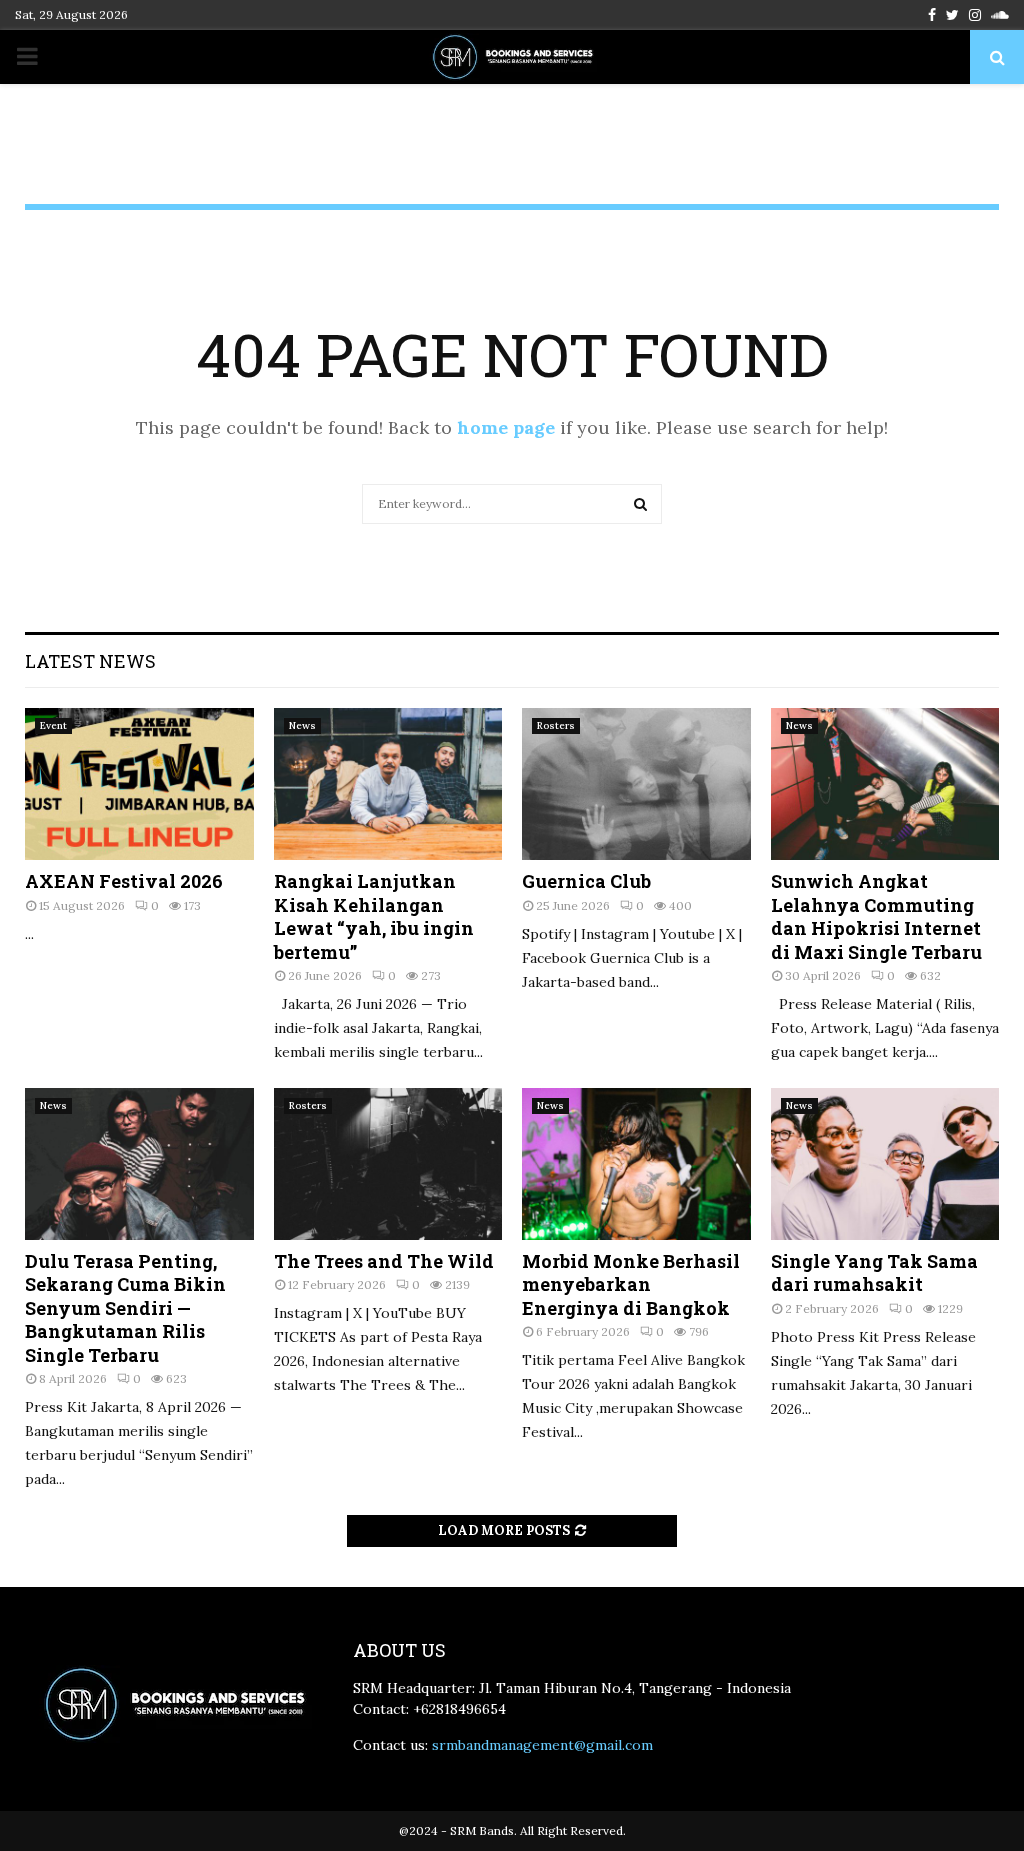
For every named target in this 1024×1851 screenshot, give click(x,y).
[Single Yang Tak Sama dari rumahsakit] (885, 1164)
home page (506, 427)
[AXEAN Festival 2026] (139, 784)
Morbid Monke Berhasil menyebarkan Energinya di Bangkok (631, 1284)
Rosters (556, 725)
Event (53, 725)
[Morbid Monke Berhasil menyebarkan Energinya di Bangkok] (636, 1164)
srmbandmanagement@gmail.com (542, 1745)
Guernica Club (586, 881)
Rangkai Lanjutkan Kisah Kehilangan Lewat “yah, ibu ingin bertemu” (374, 916)
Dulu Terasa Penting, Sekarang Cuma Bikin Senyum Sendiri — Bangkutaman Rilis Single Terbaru (125, 1308)
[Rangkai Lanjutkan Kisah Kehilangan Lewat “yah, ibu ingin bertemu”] (388, 784)
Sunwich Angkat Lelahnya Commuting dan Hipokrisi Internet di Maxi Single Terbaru (876, 916)
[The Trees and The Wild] (388, 1164)
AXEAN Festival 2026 (124, 881)
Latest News (90, 661)
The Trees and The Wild (384, 1261)
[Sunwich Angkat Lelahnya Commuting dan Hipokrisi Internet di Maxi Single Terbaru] (885, 784)
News (302, 725)
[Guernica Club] (636, 784)
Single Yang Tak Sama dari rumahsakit (874, 1272)
